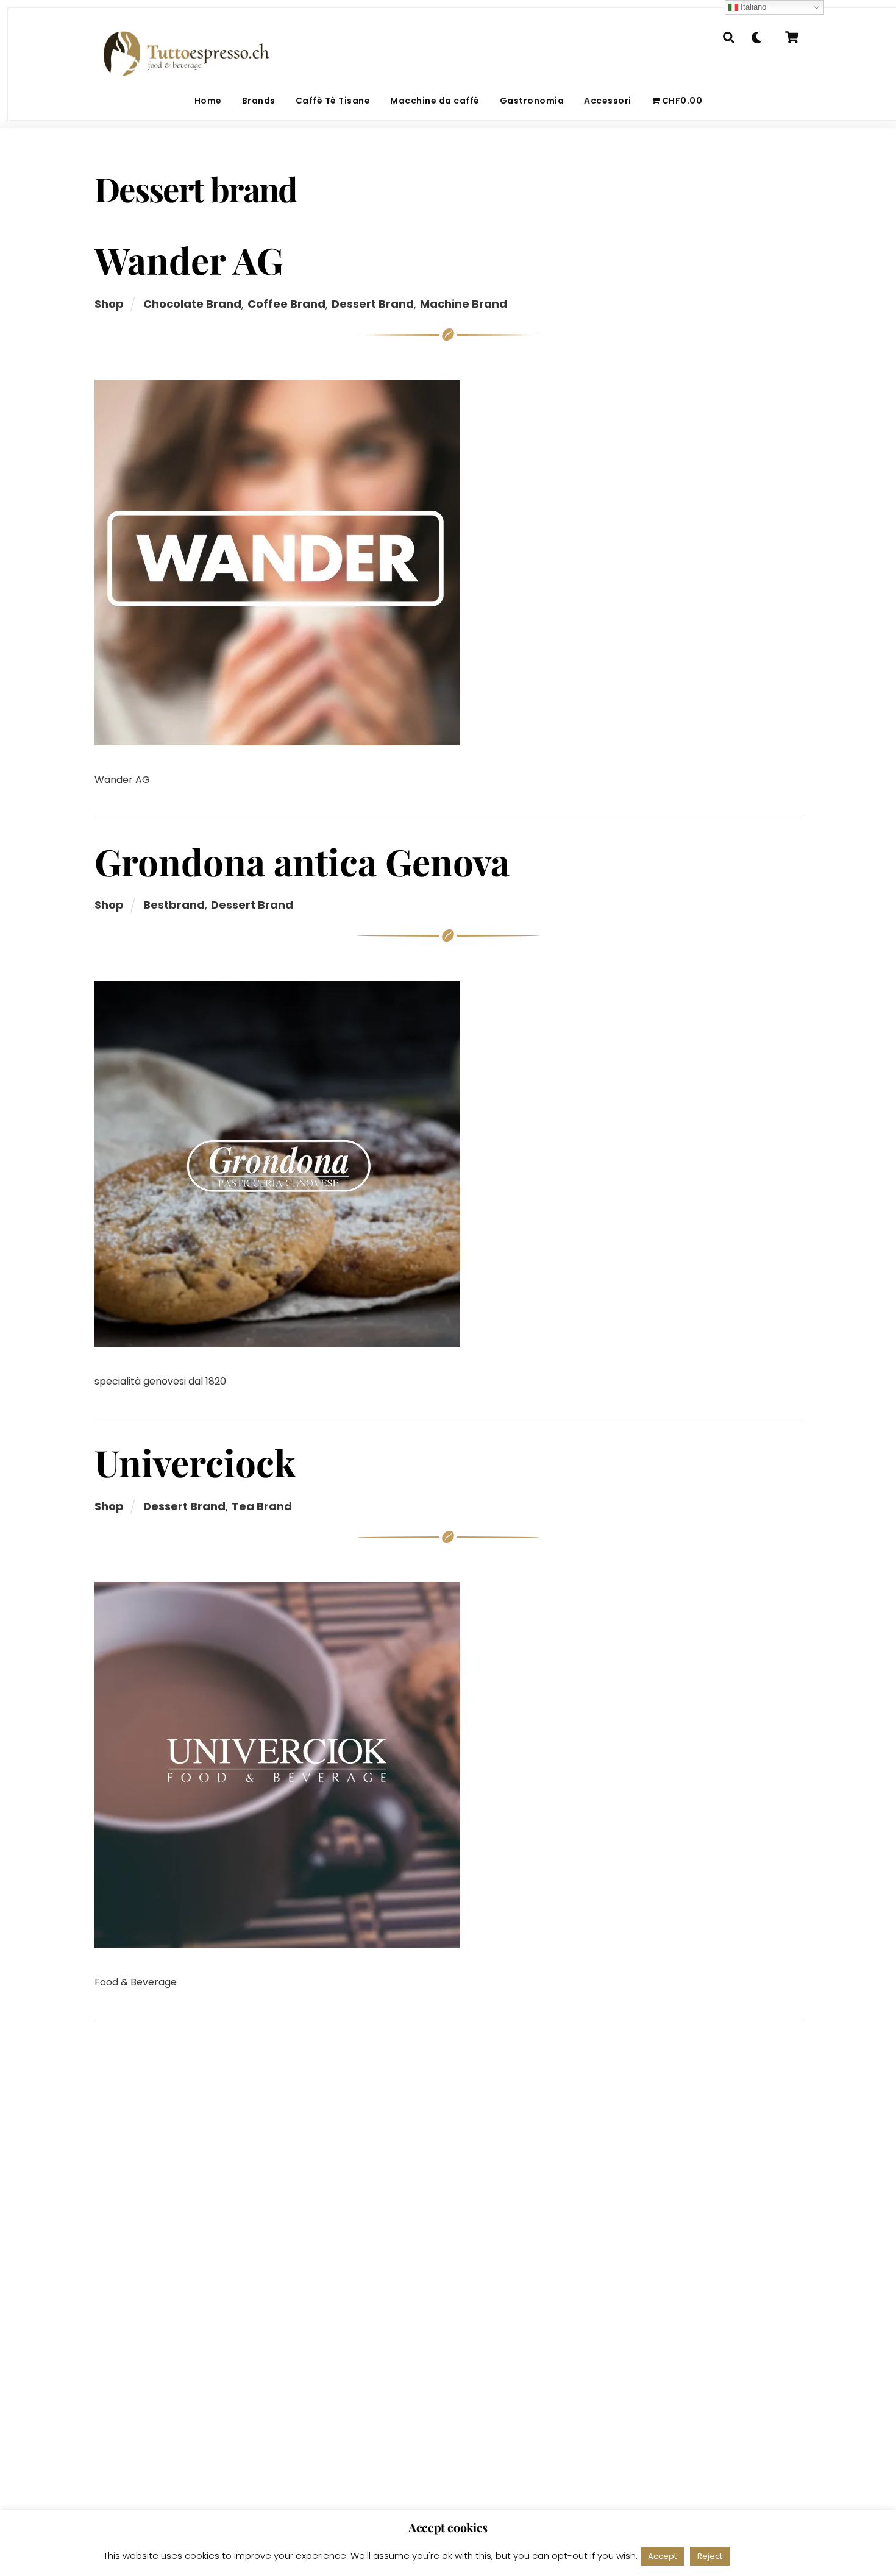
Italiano (752, 7)
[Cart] (792, 37)
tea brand (262, 1506)
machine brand (464, 304)
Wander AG (189, 260)
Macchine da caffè (435, 101)
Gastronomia (532, 101)
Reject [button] (710, 2556)
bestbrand (174, 905)
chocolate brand (192, 304)
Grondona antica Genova (302, 861)
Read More (764, 2556)
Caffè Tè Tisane (333, 101)
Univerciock (195, 1462)
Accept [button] (662, 2556)
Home (208, 101)
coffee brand (286, 304)
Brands (259, 101)
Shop (109, 304)
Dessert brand (373, 304)
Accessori (608, 101)
